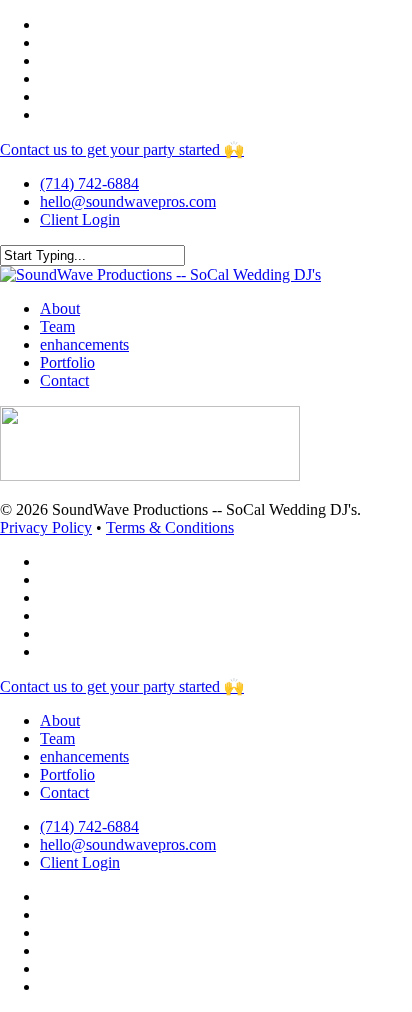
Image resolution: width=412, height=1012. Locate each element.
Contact (64, 792)
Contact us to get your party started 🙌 (122, 149)
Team (57, 738)
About (60, 720)
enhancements (84, 756)
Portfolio (67, 774)
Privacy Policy (46, 527)
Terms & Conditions (170, 527)
